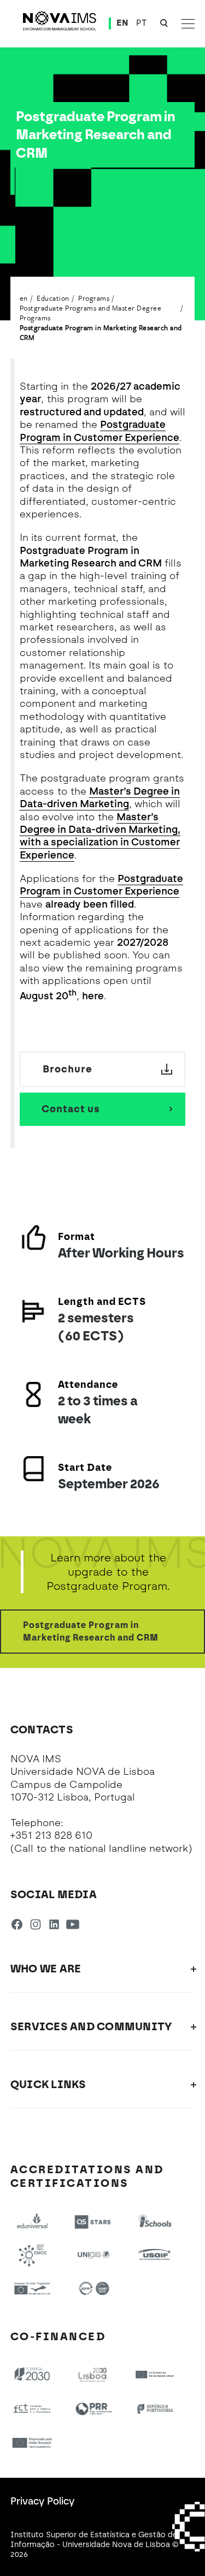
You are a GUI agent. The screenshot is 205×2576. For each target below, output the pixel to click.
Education (53, 298)
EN (122, 23)
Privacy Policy (42, 2501)
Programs (94, 298)
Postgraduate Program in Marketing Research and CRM (101, 332)
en (24, 298)
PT (141, 23)
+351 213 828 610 (51, 1835)
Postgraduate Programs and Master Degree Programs (91, 313)
